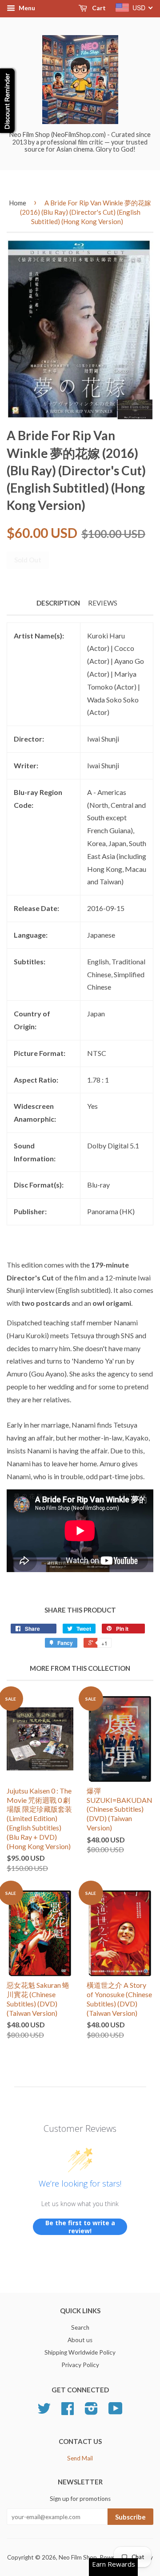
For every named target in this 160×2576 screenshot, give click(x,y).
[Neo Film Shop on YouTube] (116, 2411)
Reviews (103, 603)
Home (18, 203)
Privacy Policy (80, 2365)
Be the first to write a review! (80, 2227)
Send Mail (80, 2458)
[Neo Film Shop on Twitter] (44, 2411)
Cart (98, 8)
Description (58, 603)
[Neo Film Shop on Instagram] (91, 2411)
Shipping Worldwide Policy (80, 2352)
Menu (26, 8)
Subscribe (130, 2517)
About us (80, 2340)
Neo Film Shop (78, 2557)
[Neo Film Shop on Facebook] (68, 2411)
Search (80, 2327)
